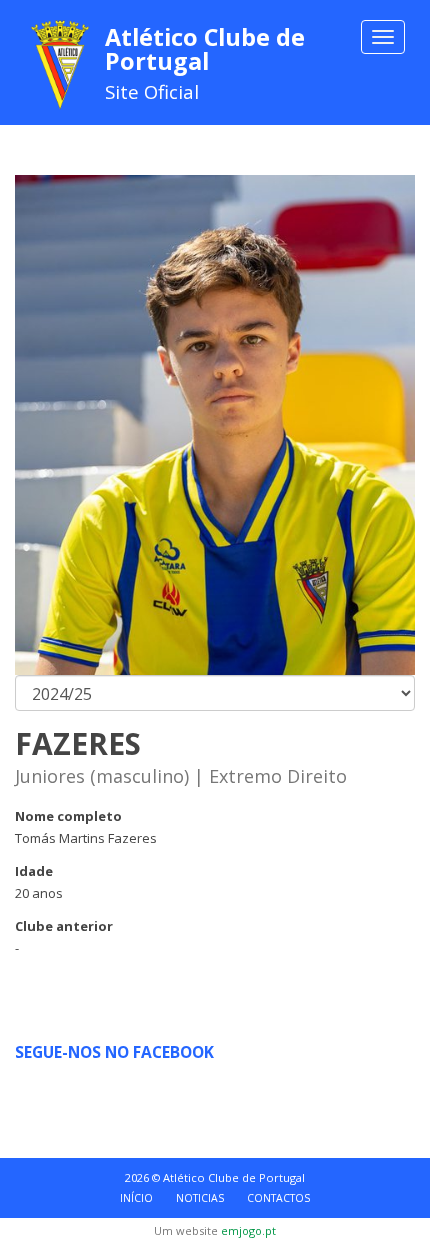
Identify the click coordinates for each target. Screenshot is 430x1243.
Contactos (278, 1198)
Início (136, 1198)
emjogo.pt (248, 1230)
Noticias (200, 1198)
